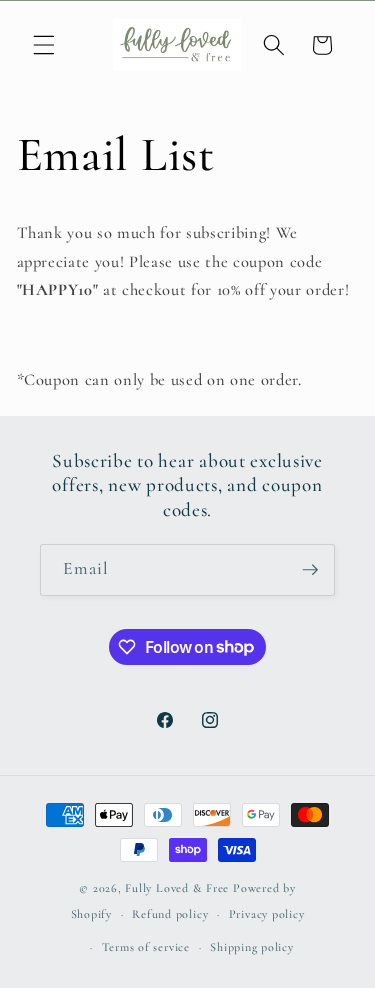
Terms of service (146, 947)
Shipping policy (252, 947)
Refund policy (170, 914)
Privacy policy (267, 914)
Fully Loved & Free (177, 888)
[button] (44, 45)
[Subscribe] (310, 570)
